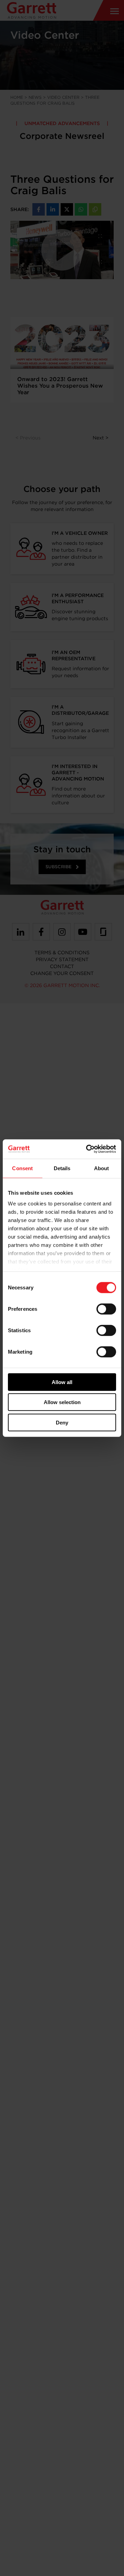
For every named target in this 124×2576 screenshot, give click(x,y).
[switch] (106, 1309)
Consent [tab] (22, 1168)
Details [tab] (62, 1168)
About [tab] (102, 1168)
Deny (62, 1422)
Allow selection (62, 1402)
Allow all (62, 1382)
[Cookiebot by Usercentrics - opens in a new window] (87, 1149)
